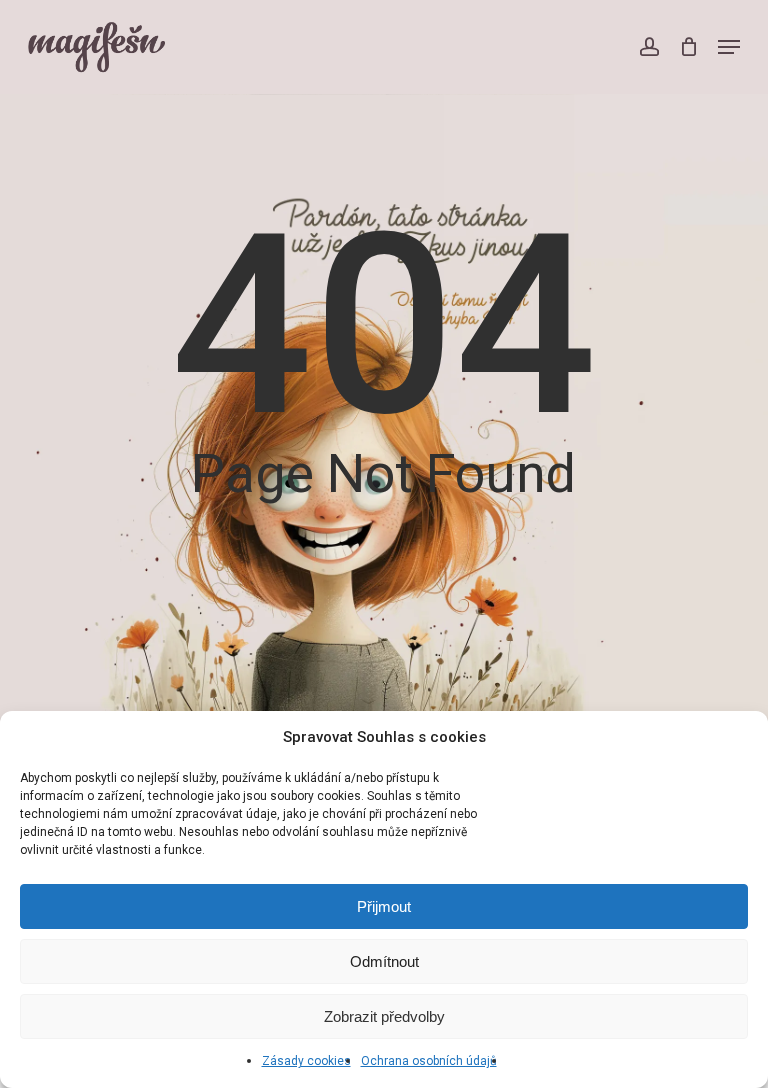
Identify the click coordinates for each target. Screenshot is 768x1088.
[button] (729, 47)
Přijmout (384, 906)
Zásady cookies (306, 1061)
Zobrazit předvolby (384, 1016)
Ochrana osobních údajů (429, 1061)
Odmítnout (384, 961)
